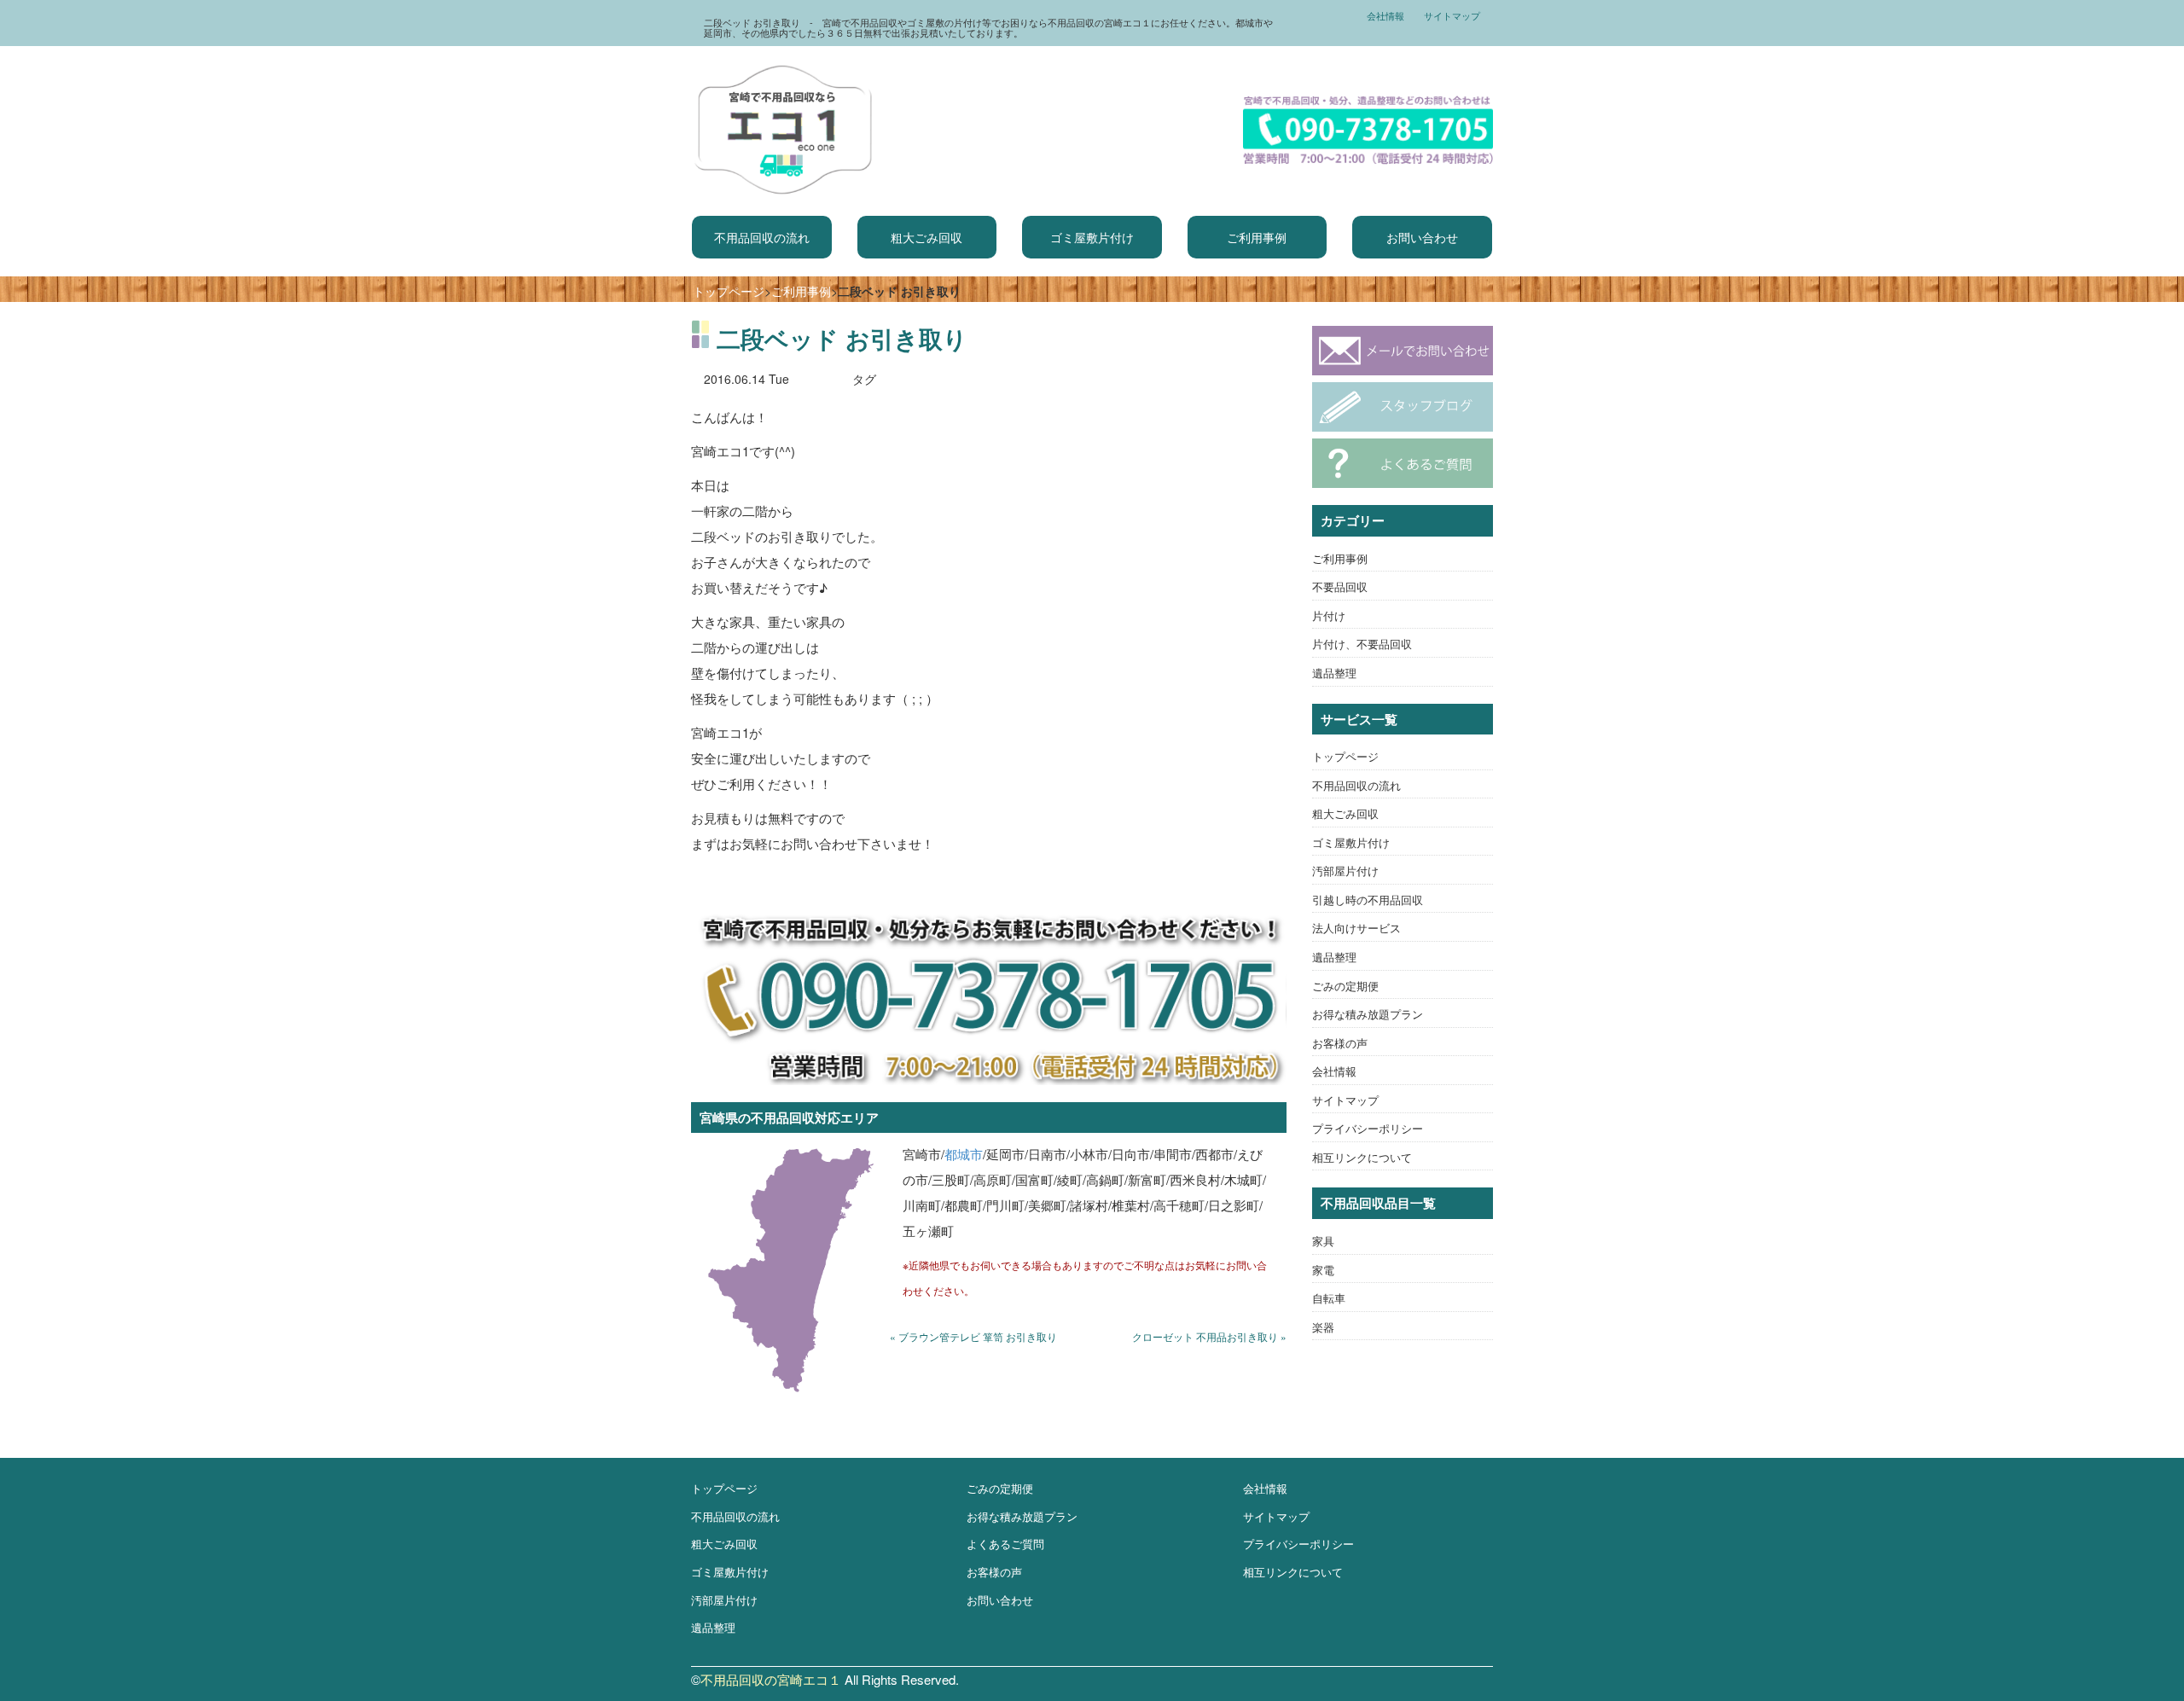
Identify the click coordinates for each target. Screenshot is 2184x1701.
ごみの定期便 (1345, 986)
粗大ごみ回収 (926, 237)
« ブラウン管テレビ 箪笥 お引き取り (973, 1336)
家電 (1323, 1270)
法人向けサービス (1356, 928)
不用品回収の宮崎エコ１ (771, 1679)
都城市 (964, 1154)
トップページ (729, 291)
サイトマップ (1452, 15)
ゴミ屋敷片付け (1092, 237)
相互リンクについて (1362, 1157)
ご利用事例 (1257, 237)
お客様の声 (1340, 1043)
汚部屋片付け (1345, 871)
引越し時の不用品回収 (1368, 900)
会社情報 (1385, 15)
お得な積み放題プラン (1368, 1014)
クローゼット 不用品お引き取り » (1209, 1336)
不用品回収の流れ (762, 237)
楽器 (1323, 1327)
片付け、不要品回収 (1362, 644)
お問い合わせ (1422, 237)
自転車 (1329, 1298)
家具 (1323, 1241)
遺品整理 (1334, 673)
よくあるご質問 (1005, 1544)
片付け (1329, 615)
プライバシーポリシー (1368, 1128)
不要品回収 (1340, 586)
